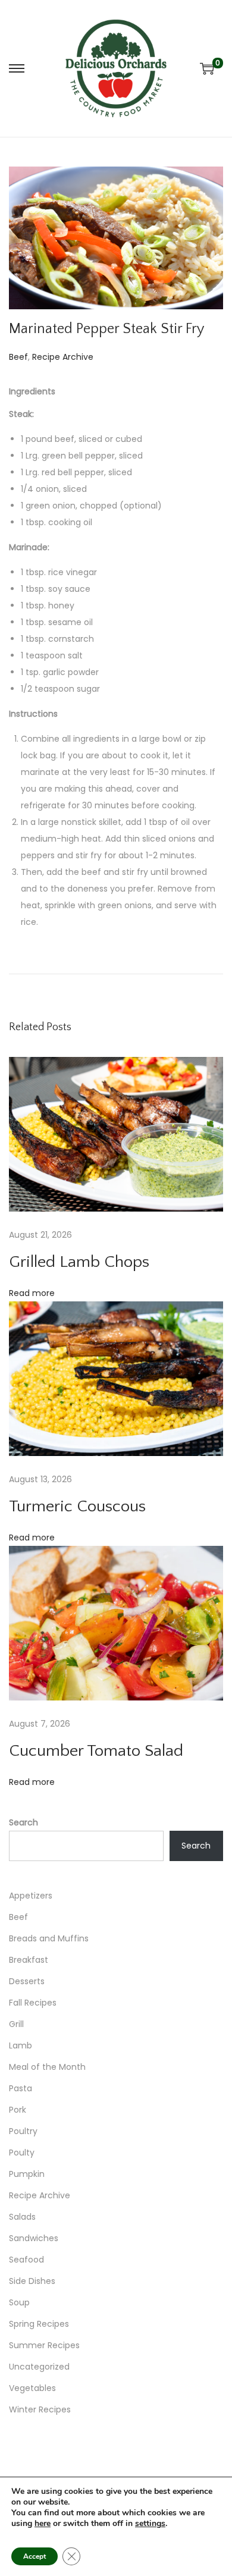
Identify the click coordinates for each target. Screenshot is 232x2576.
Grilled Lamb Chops (79, 1262)
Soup (19, 2302)
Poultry (23, 2131)
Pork (18, 2110)
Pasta (21, 2088)
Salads (22, 2217)
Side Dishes (32, 2281)
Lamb (21, 2045)
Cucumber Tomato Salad (96, 1751)
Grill (16, 2024)
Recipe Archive (63, 357)
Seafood (26, 2260)
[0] (207, 68)
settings (150, 2524)
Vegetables (32, 2388)
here (43, 2523)
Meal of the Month (47, 2067)
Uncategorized (39, 2367)
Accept (35, 2556)
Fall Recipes (33, 2003)
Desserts (27, 1981)
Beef (18, 357)
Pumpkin (27, 2174)
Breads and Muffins (49, 1938)
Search (23, 1822)
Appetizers (31, 1896)
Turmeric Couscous (77, 1506)
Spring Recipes (39, 2324)
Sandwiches (34, 2238)
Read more (32, 1293)
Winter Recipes (40, 2409)
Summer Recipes (44, 2345)
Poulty (22, 2153)
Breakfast (29, 1960)
